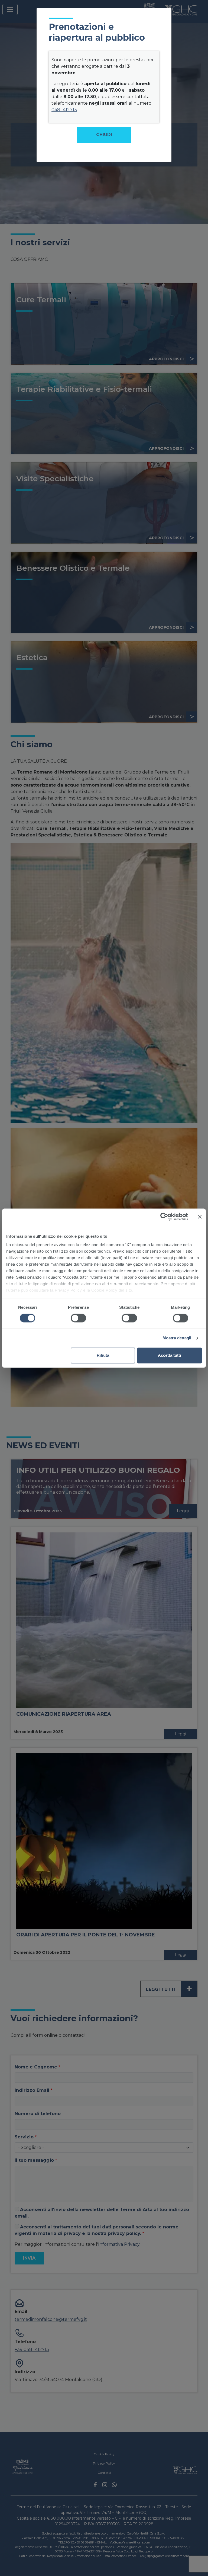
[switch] (78, 1318)
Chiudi (104, 135)
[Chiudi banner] (200, 1217)
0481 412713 (64, 110)
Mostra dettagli (177, 1338)
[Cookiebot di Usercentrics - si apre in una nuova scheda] (164, 1217)
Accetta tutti (169, 1355)
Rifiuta (103, 1355)
